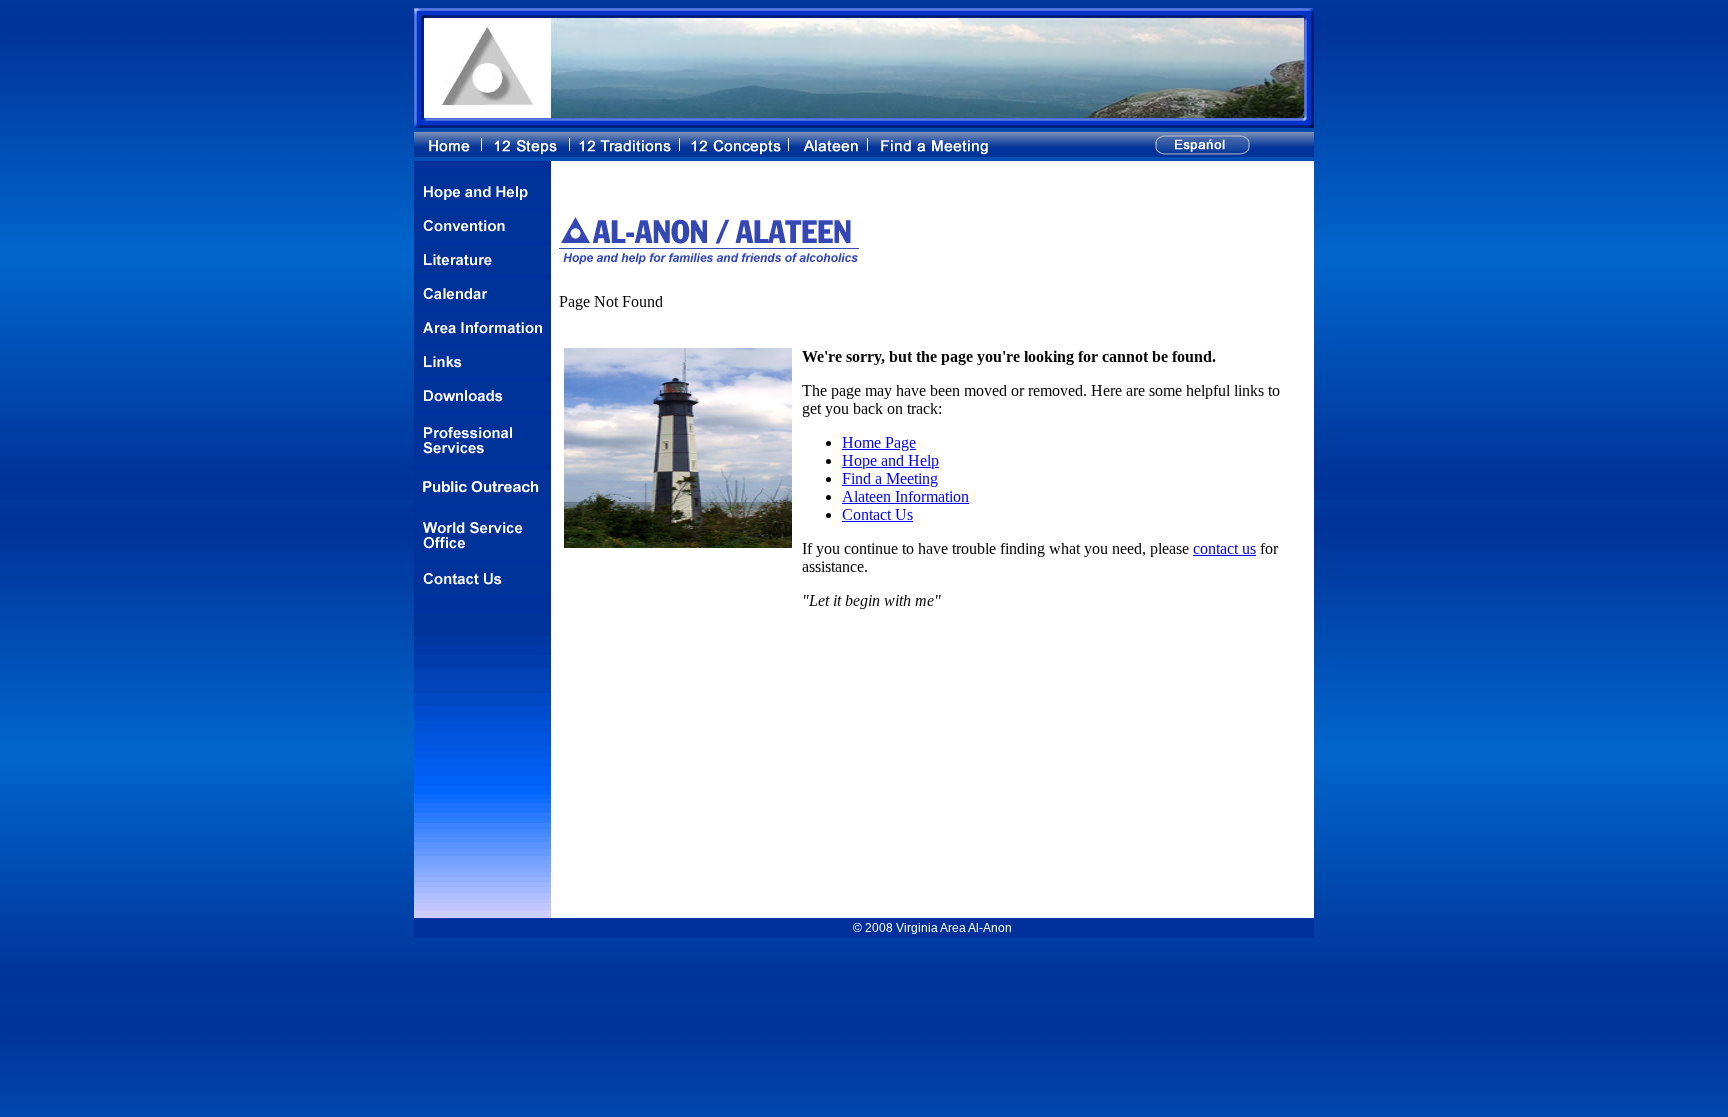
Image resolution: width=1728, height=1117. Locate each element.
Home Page (879, 442)
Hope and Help (890, 460)
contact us (1224, 548)
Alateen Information (905, 496)
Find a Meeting (890, 478)
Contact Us (877, 514)
